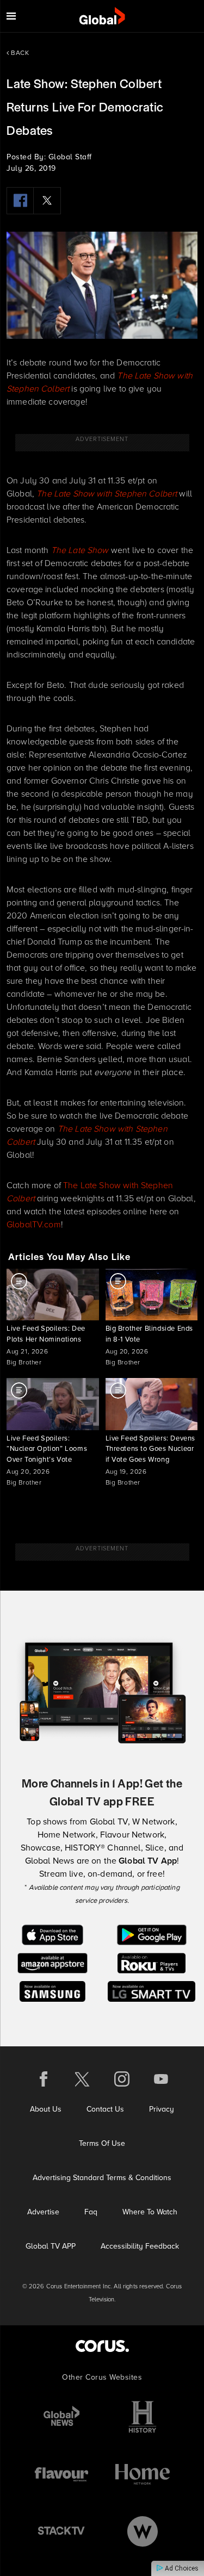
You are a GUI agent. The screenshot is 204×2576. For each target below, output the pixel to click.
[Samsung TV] (52, 1991)
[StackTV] (61, 2531)
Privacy (162, 2109)
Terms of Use (102, 2143)
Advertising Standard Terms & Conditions (102, 2178)
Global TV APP (51, 2246)
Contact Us (105, 2109)
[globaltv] (102, 16)
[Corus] (102, 2346)
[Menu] (11, 16)
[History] (143, 2417)
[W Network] (143, 2531)
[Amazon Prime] (52, 1962)
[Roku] (152, 1962)
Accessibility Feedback (140, 2246)
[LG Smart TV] (152, 1991)
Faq (91, 2212)
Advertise (43, 2212)
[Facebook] (20, 201)
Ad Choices (181, 2568)
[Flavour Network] (61, 2474)
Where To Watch (150, 2212)
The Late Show (80, 550)
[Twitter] (47, 201)
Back (19, 53)
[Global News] (61, 2417)
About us (46, 2109)
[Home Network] (143, 2474)
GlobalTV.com (34, 1224)
